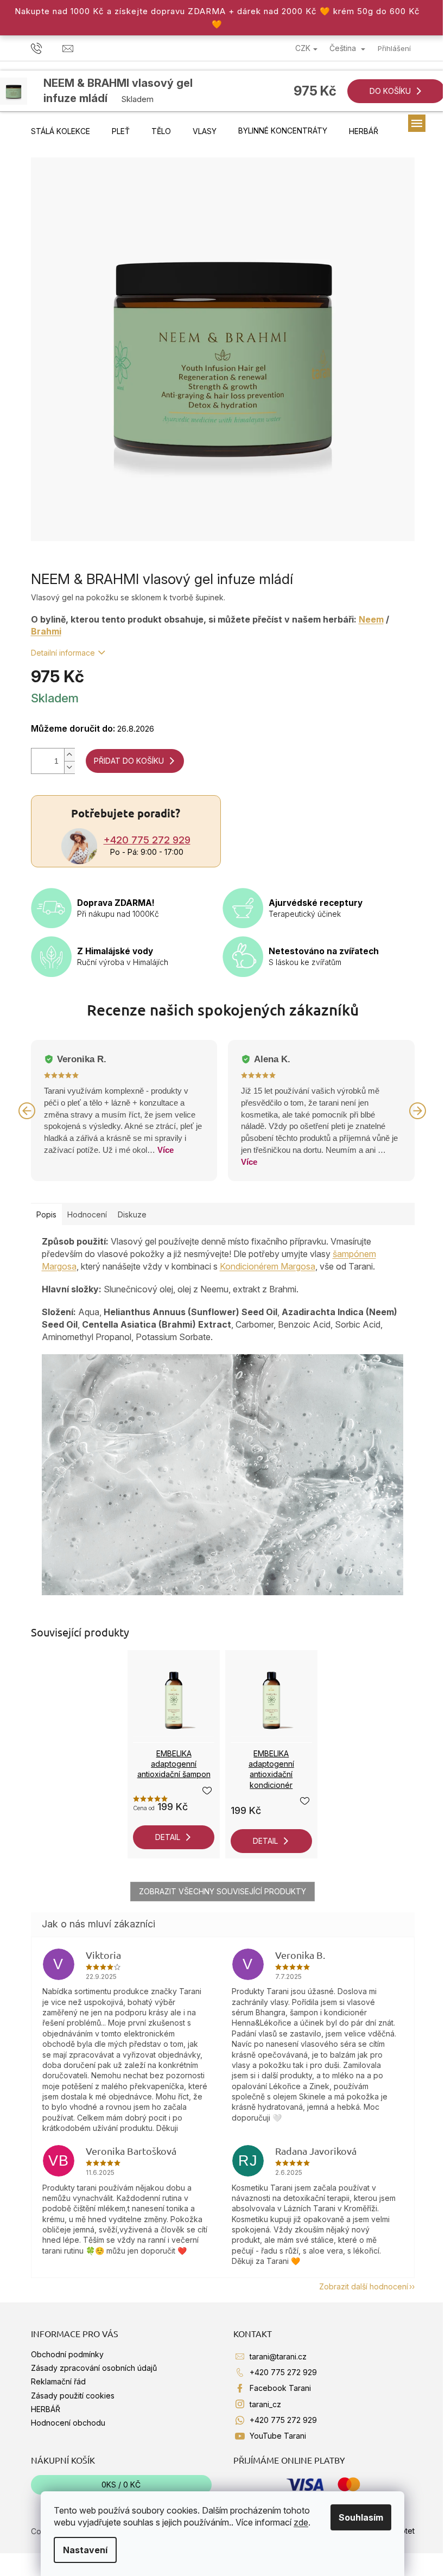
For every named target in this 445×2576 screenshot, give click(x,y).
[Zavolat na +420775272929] (47, 48)
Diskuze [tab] (132, 1214)
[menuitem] (61, 131)
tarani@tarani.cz (278, 2356)
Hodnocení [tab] (87, 1214)
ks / (121, 2485)
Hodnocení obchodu (68, 2423)
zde (301, 2522)
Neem (371, 619)
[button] (27, 1111)
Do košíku (390, 91)
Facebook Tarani (280, 2388)
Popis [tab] (46, 1214)
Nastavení (85, 2550)
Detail (168, 1837)
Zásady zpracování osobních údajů (94, 2368)
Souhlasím (361, 2517)
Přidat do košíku (129, 761)
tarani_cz (265, 2404)
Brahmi (46, 631)
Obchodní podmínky (67, 2354)
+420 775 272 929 (147, 840)
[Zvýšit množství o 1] (69, 755)
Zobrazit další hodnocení (364, 2286)
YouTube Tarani (278, 2436)
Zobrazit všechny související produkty (223, 1891)
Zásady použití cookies (73, 2396)
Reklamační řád (58, 2381)
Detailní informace (63, 653)
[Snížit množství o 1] (69, 767)
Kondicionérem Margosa (268, 1266)
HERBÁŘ (46, 2409)
